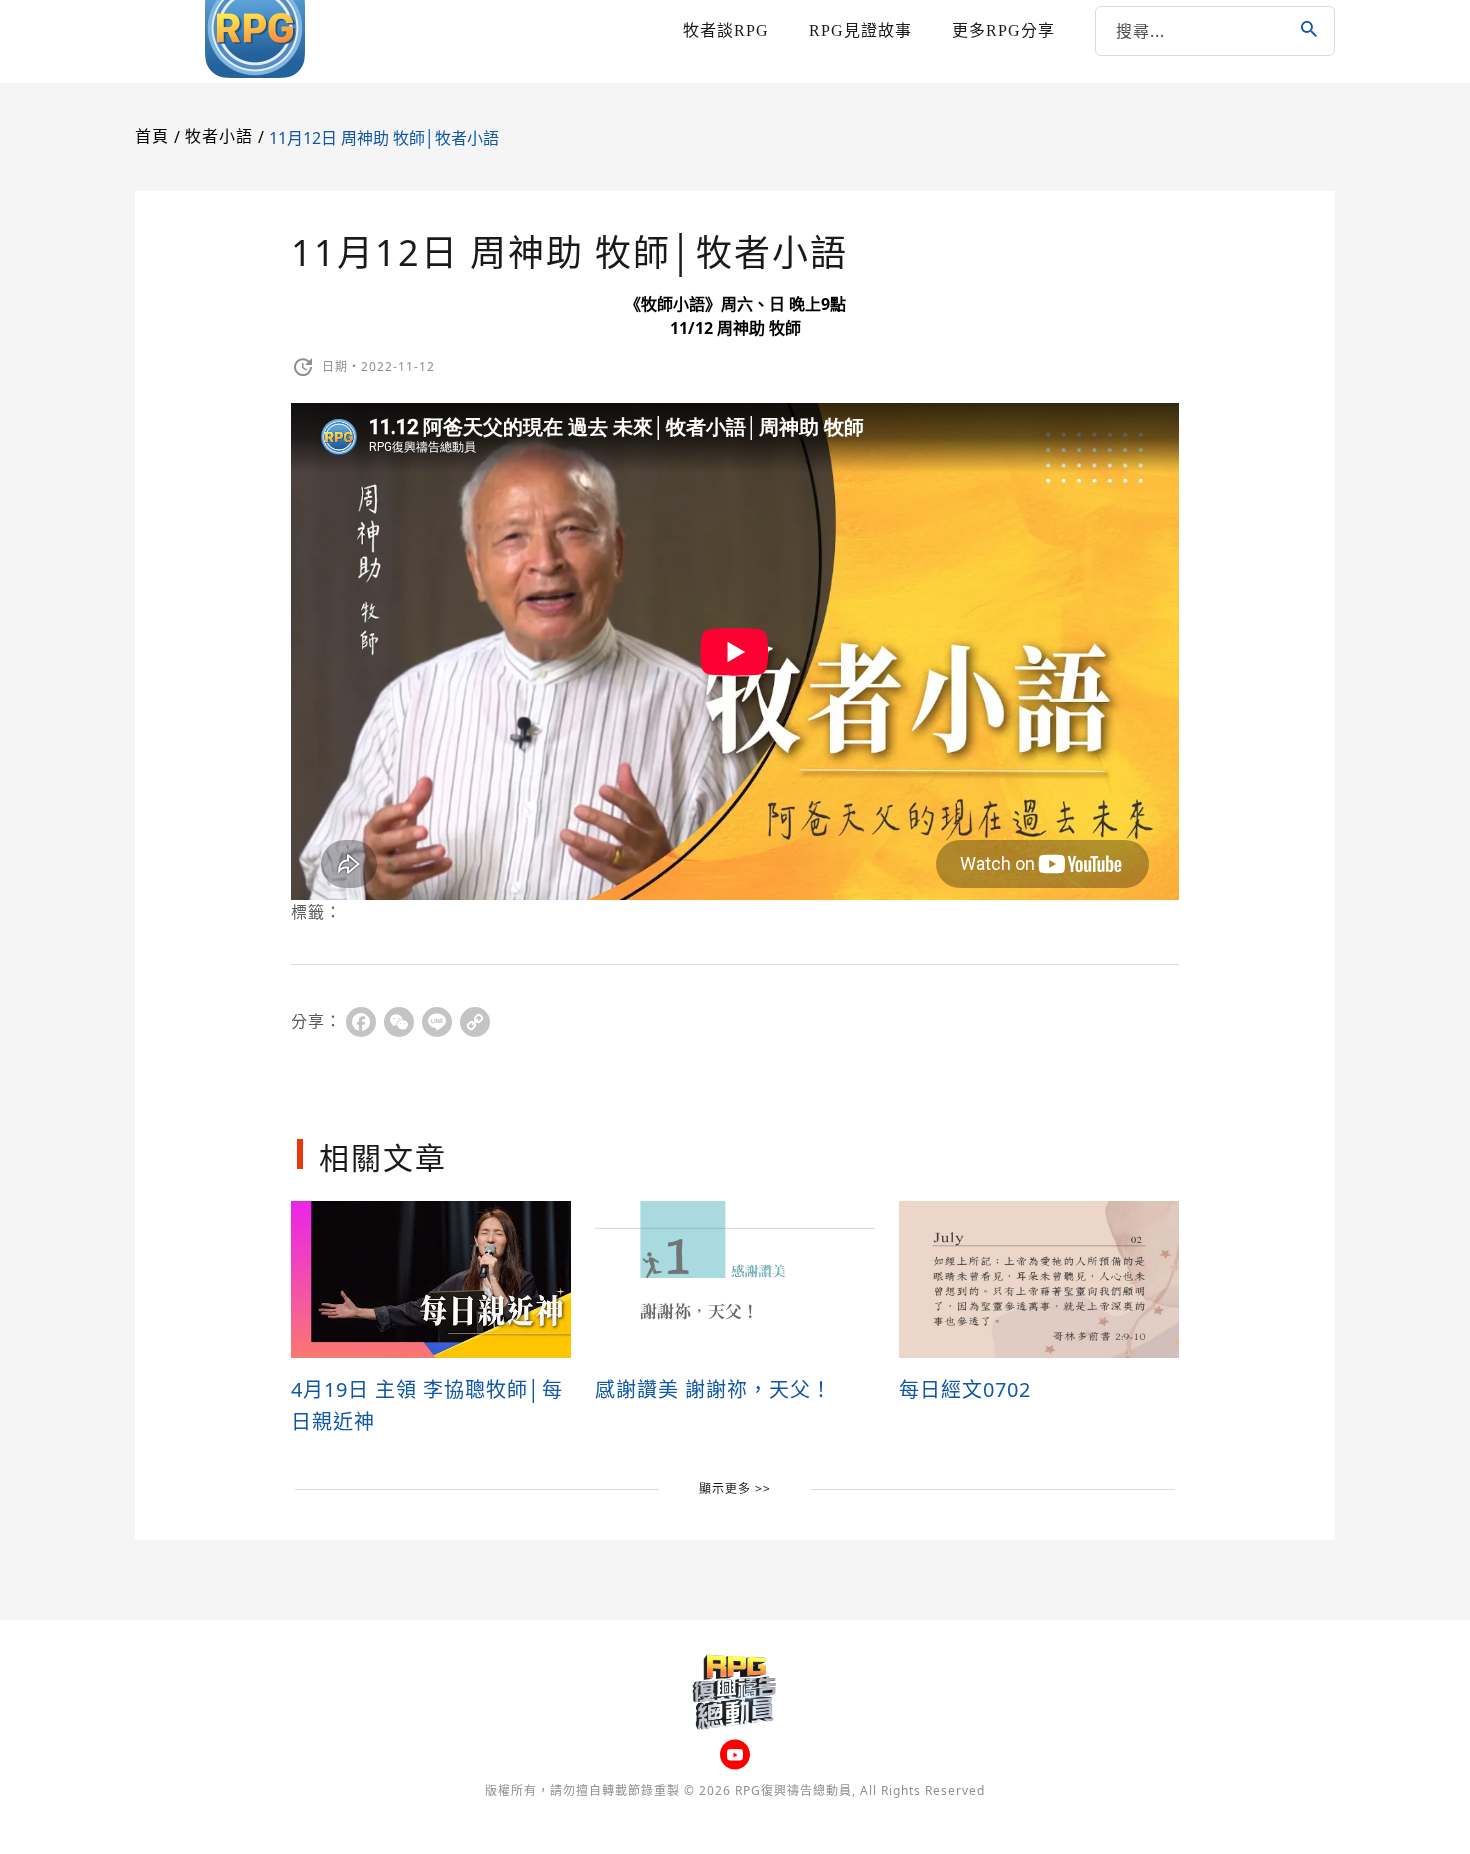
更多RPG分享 (1003, 30)
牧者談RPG (726, 30)
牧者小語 (219, 136)
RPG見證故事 (860, 30)
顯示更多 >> (735, 1488)
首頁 (152, 136)
